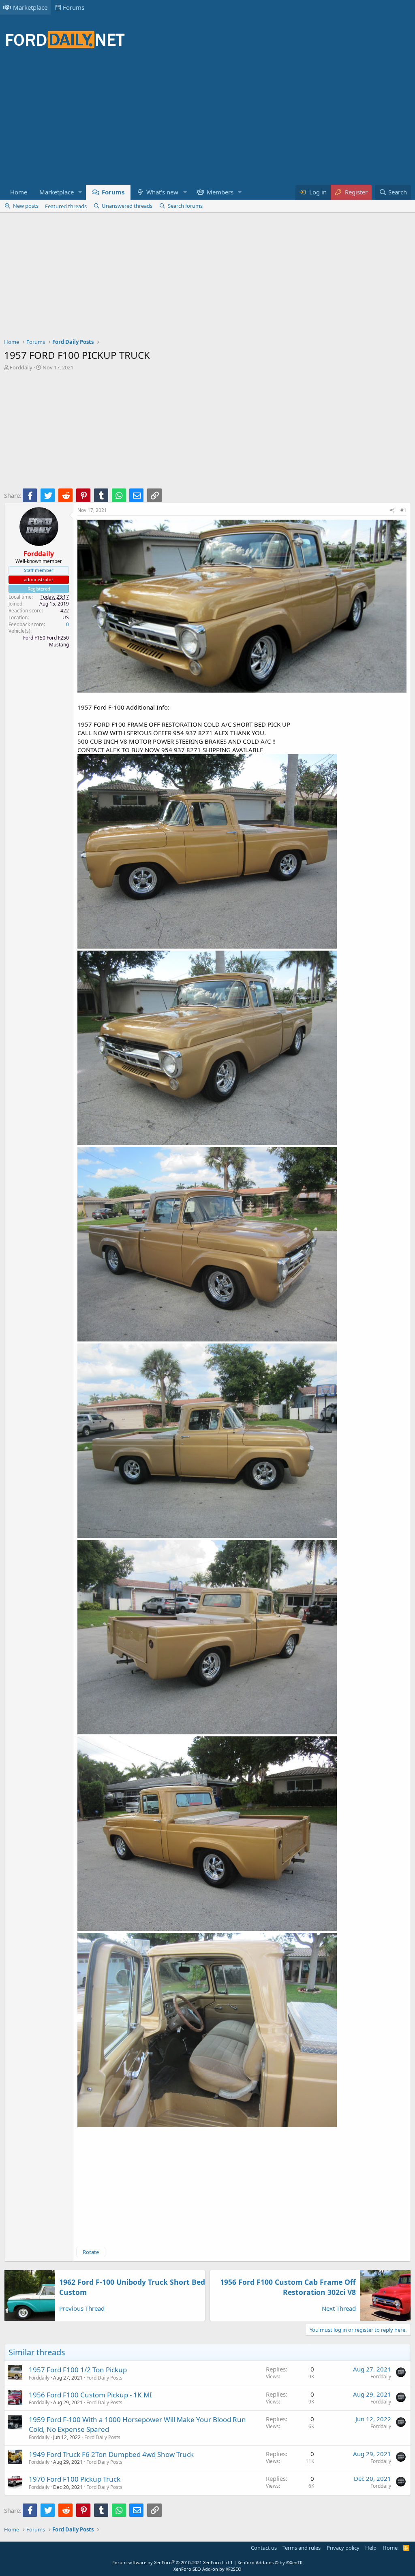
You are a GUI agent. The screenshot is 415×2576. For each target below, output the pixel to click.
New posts (26, 206)
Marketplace (30, 7)
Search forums (185, 206)
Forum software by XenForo (171, 2562)
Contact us (264, 2548)
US (66, 617)
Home (19, 192)
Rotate (91, 2252)
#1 (403, 510)
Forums (74, 7)
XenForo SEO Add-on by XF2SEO (207, 2569)
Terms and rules (302, 2548)
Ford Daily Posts (104, 2378)
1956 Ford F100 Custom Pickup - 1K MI (90, 2395)
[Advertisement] (152, 122)
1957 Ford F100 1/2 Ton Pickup (78, 2370)
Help (371, 2548)
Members (220, 192)
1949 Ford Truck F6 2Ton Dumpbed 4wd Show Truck (111, 2454)
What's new (162, 192)
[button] (80, 192)
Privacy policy (343, 2548)
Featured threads (66, 206)
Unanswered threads (127, 206)
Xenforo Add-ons (270, 2562)
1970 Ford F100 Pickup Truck (75, 2479)
